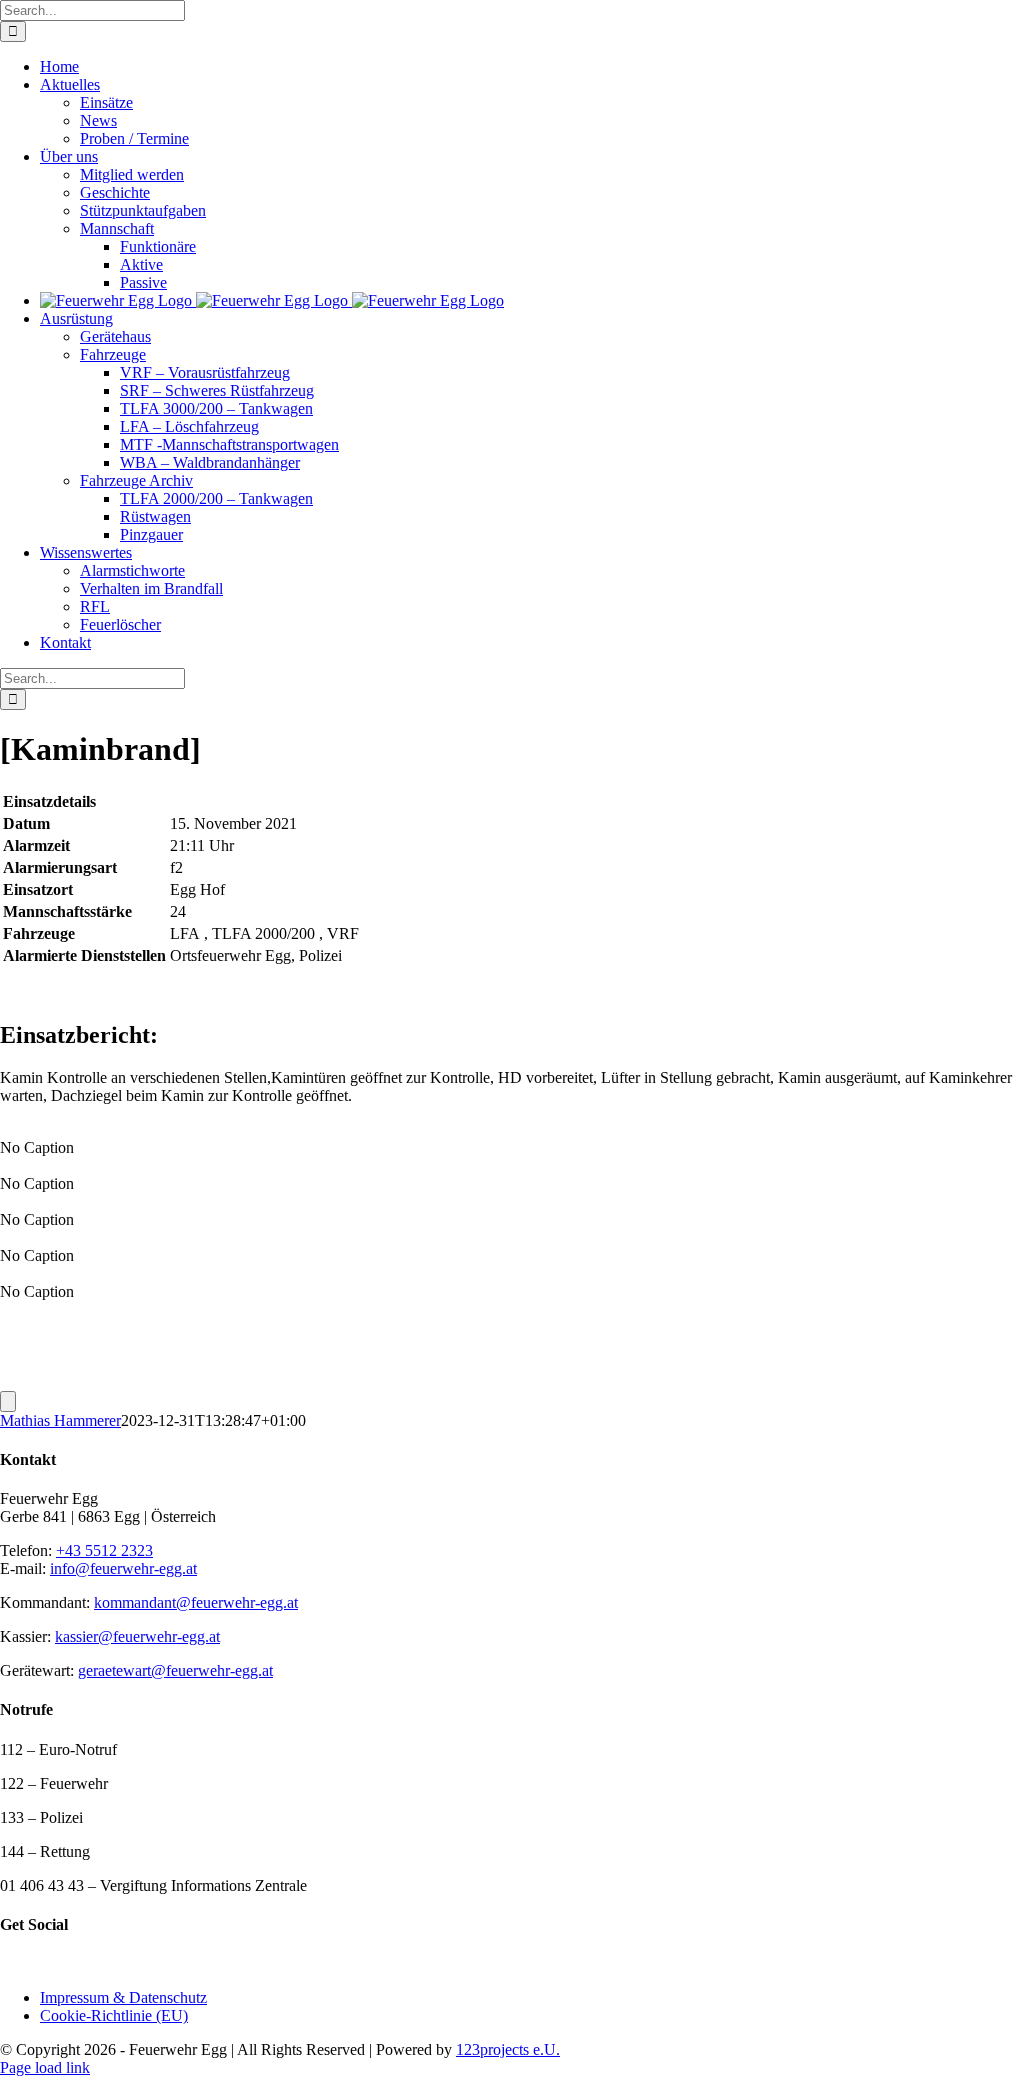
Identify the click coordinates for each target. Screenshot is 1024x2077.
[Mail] (55, 1963)
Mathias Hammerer (60, 1420)
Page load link (45, 2067)
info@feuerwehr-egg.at (123, 1568)
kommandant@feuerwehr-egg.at (196, 1602)
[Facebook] (11, 1963)
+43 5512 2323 (104, 1550)
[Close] (8, 1401)
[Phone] (77, 1963)
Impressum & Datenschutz (123, 1997)
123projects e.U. (508, 2049)
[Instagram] (33, 1963)
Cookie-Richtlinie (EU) (114, 2015)
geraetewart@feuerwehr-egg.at (175, 1670)
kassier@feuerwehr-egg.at (137, 1636)
